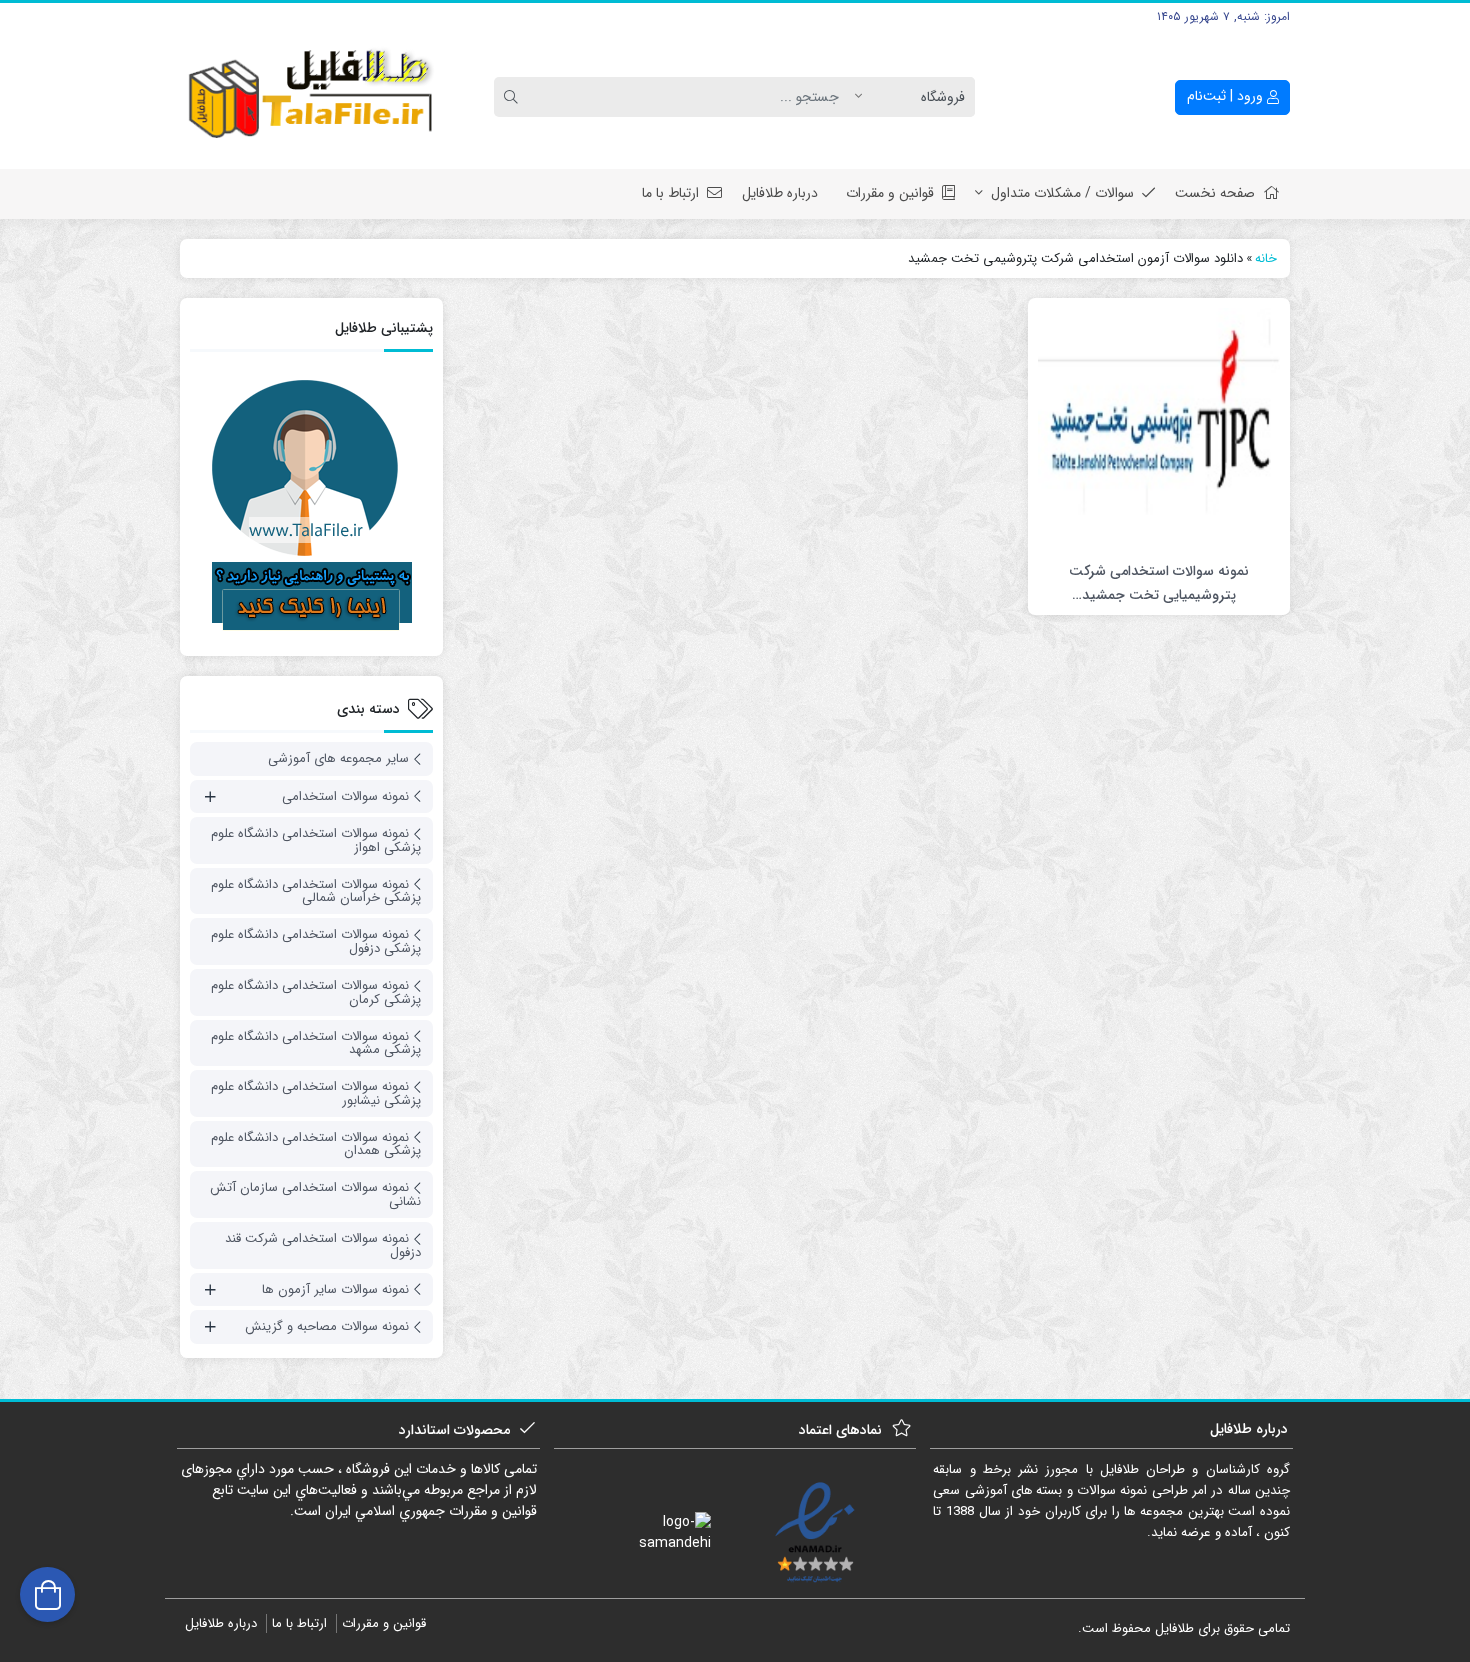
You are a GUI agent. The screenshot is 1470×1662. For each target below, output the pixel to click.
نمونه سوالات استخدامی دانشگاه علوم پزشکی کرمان (316, 992)
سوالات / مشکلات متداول (1062, 193)
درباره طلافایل (780, 193)
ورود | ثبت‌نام (1227, 96)
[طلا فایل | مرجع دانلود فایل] (311, 97)
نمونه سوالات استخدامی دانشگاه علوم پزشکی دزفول (316, 941)
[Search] (514, 97)
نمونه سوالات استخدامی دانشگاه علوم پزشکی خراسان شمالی (316, 891)
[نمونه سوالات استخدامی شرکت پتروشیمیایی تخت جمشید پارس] (1159, 428)
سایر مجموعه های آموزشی (338, 758)
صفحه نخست (1215, 193)
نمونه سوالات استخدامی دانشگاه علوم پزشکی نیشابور (316, 1093)
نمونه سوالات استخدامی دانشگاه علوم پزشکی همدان (316, 1144)
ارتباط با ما (670, 193)
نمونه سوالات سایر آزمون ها (335, 1289)
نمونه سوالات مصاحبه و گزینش (327, 1326)
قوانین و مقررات (890, 193)
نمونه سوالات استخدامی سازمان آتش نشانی (315, 1194)
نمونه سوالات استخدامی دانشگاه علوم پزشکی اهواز (316, 840)
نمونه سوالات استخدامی (345, 796)
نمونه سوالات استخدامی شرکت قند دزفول (323, 1245)
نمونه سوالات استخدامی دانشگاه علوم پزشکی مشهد (316, 1043)
